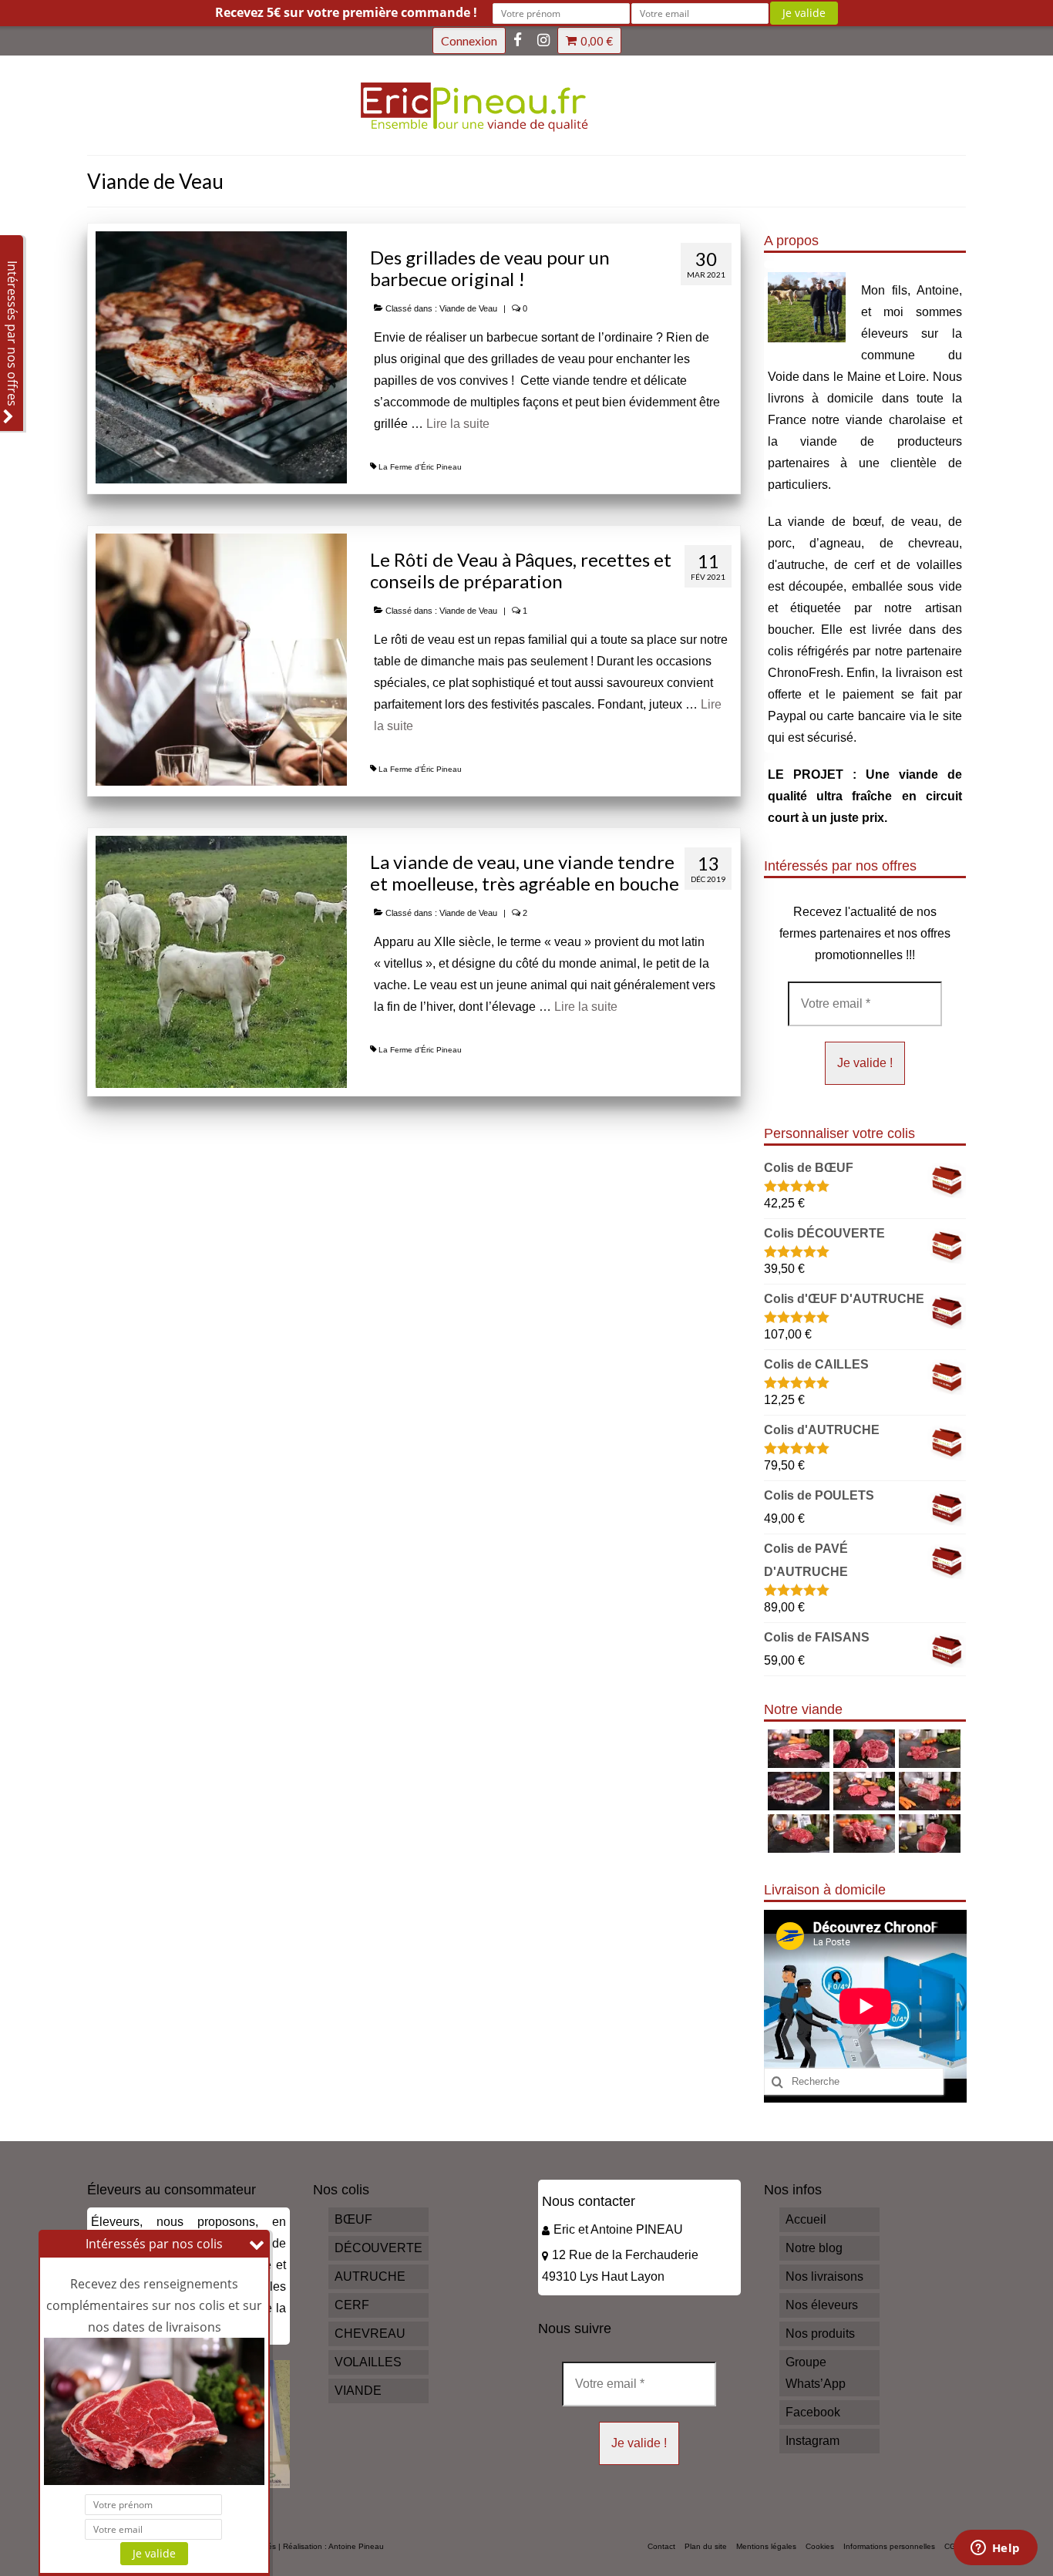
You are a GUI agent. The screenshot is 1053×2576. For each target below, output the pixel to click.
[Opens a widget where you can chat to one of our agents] (995, 2549)
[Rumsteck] (797, 1834)
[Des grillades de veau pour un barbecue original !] (221, 357)
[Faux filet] (797, 1791)
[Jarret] (862, 1749)
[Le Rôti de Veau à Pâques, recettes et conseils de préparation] (221, 659)
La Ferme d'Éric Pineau (420, 467)
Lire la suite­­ (458, 424)
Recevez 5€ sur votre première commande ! (346, 12)
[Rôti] (928, 1834)
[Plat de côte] (928, 1791)
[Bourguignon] (862, 1834)
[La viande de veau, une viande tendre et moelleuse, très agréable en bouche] (221, 961)
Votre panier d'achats (597, 41)
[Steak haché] (862, 1791)
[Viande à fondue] (928, 1749)
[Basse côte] (797, 1749)
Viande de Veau (468, 308)
